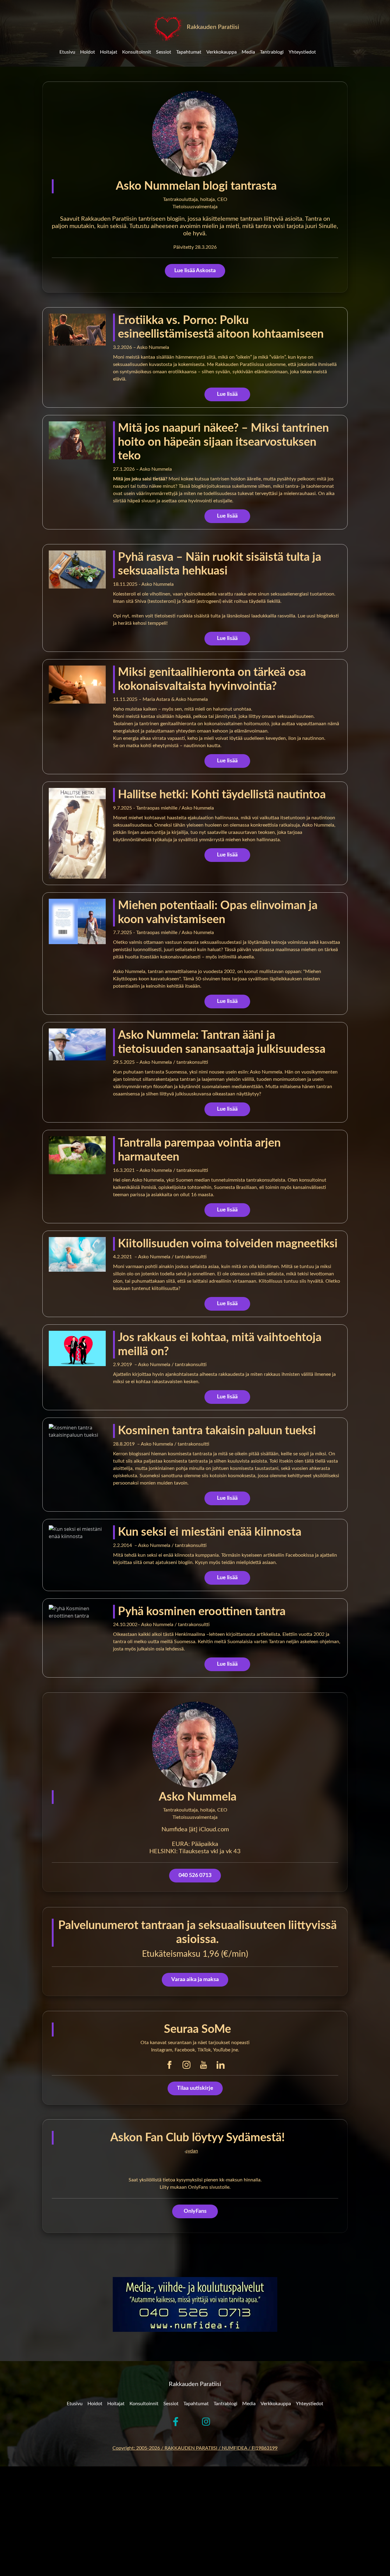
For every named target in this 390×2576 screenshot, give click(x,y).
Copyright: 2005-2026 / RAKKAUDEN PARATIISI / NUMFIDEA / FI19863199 (195, 2448)
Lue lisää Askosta (195, 271)
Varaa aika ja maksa (195, 1980)
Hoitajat (109, 52)
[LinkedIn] (221, 2065)
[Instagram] (186, 2065)
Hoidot (88, 52)
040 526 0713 (195, 1876)
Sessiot (164, 52)
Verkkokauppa (222, 52)
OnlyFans (195, 2211)
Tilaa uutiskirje (195, 2088)
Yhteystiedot (302, 52)
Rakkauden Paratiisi (212, 27)
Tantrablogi (272, 52)
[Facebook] (169, 2065)
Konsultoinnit (137, 52)
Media (248, 52)
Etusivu (67, 52)
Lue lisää (227, 394)
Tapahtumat (189, 52)
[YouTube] (204, 2065)
